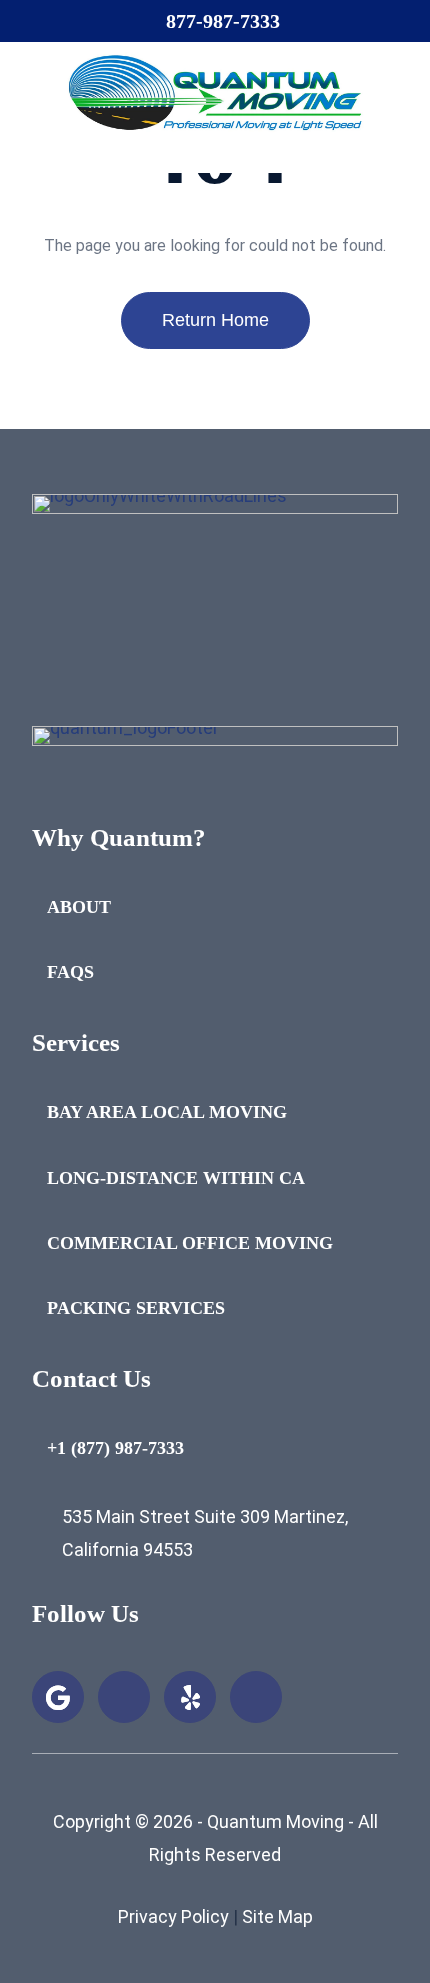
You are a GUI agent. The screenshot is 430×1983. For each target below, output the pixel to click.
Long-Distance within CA (176, 1178)
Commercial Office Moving (190, 1243)
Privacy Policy (173, 1916)
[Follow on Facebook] (124, 1697)
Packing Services (136, 1308)
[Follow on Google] (58, 1697)
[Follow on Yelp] (190, 1697)
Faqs (70, 972)
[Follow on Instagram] (256, 1697)
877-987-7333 (223, 21)
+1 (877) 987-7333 (115, 1448)
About (79, 907)
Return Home (215, 320)
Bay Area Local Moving (167, 1112)
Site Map (277, 1916)
